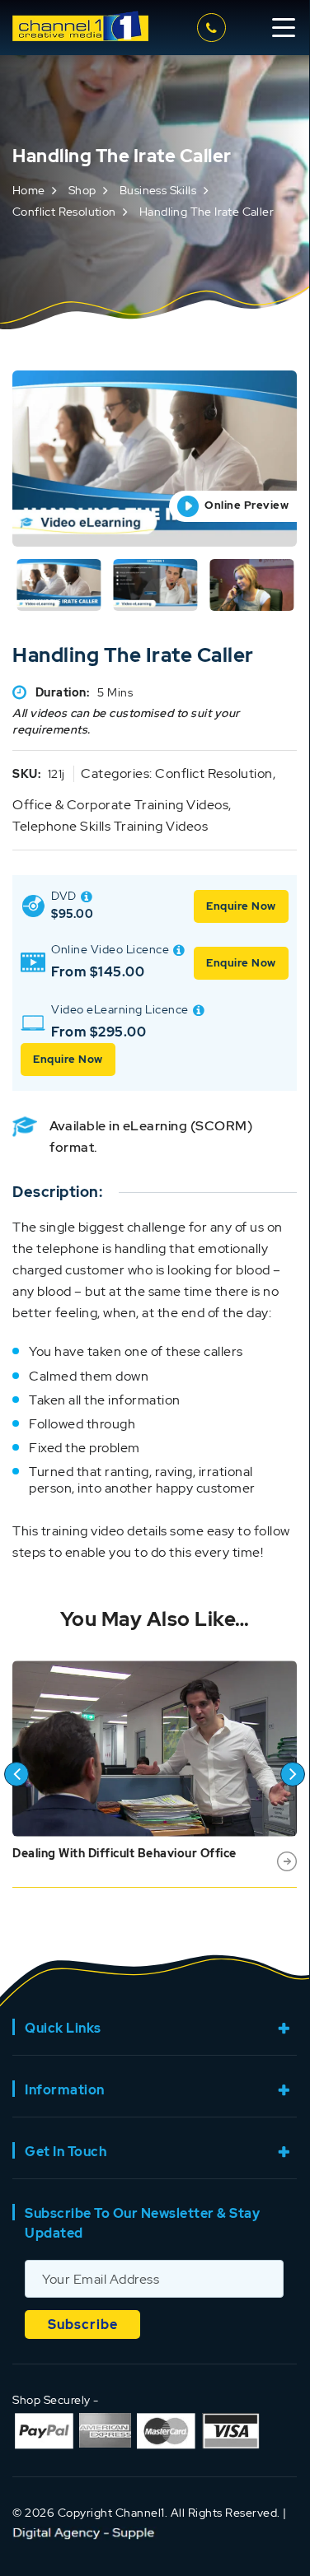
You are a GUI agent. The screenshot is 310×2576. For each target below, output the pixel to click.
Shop (82, 190)
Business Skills (158, 190)
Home (29, 190)
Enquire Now (241, 906)
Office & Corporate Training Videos (120, 805)
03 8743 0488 (214, 28)
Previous (16, 1774)
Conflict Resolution (64, 212)
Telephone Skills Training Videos (110, 826)
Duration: (63, 692)
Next (293, 1774)
